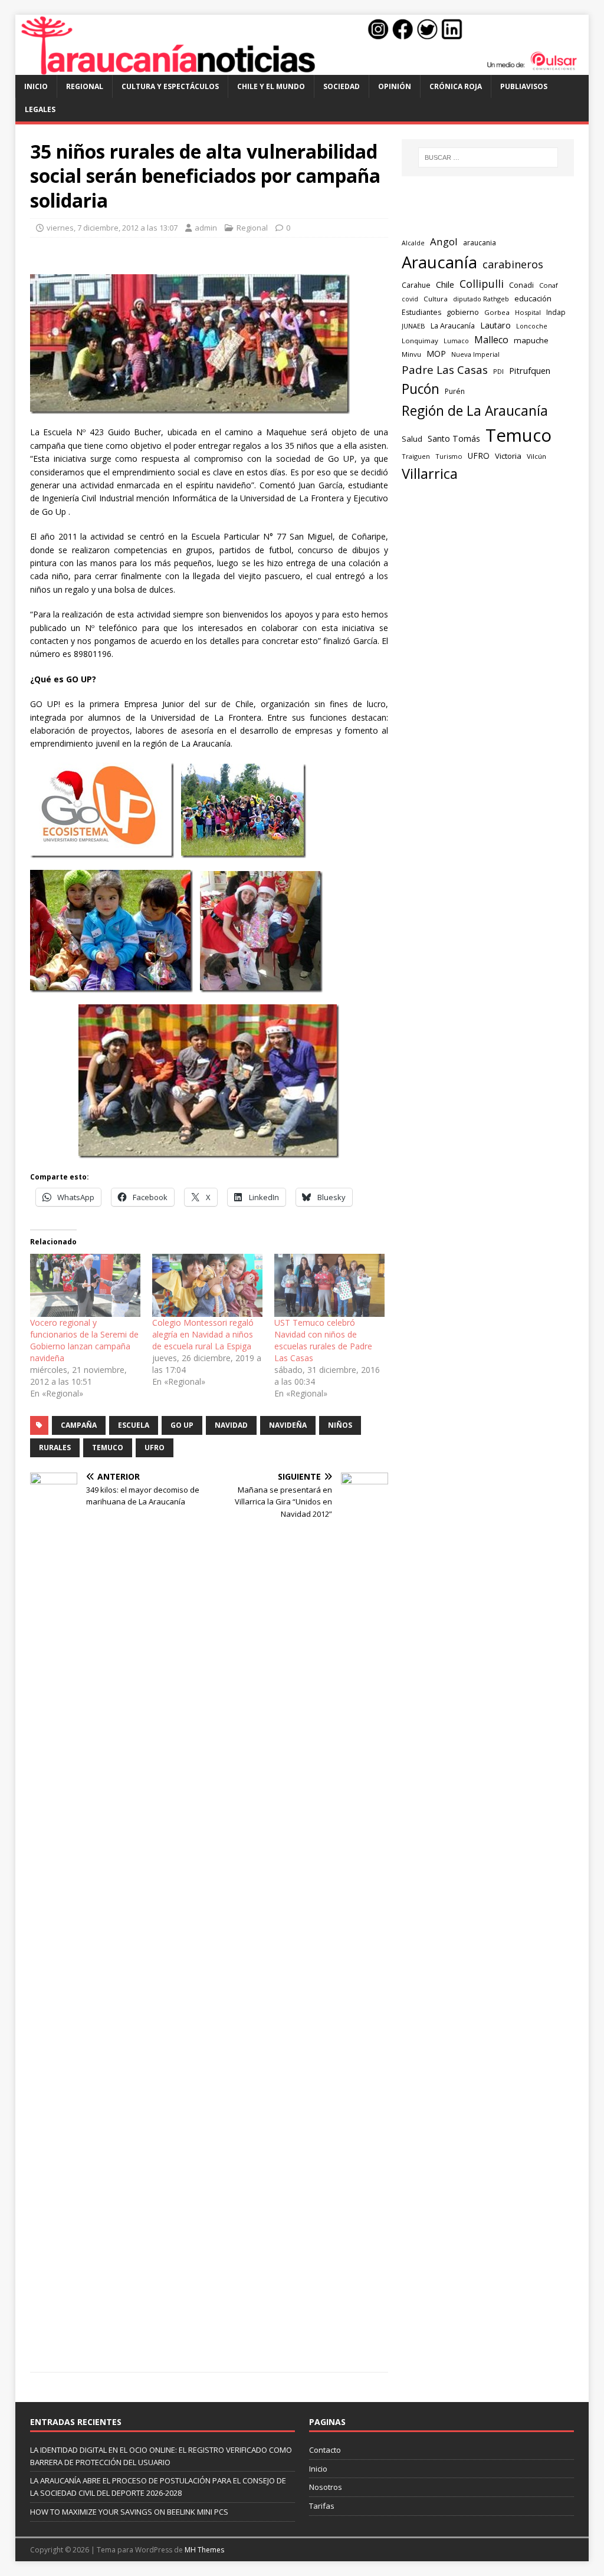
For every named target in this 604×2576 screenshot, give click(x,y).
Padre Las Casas (445, 370)
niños (340, 1425)
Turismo (449, 456)
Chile (445, 284)
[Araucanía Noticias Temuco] (302, 68)
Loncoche (532, 326)
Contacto (325, 2450)
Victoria (508, 456)
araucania (480, 243)
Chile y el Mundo (271, 86)
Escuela (134, 1425)
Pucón (421, 389)
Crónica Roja (456, 86)
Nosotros (326, 2487)
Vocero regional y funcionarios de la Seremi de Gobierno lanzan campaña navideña (84, 1340)
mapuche (531, 340)
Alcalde (413, 243)
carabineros (513, 264)
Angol (444, 241)
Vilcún (536, 456)
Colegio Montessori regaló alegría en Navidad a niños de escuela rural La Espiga (203, 1334)
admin (206, 228)
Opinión (395, 86)
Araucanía (439, 262)
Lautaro (495, 325)
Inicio (36, 86)
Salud (412, 439)
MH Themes (204, 2550)
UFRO (155, 1448)
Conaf (549, 285)
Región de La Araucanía (475, 411)
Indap (556, 312)
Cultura (436, 299)
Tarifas (322, 2506)
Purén (455, 391)
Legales (40, 109)
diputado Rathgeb (481, 299)
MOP (436, 354)
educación (533, 298)
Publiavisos (524, 86)
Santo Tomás (454, 438)
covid (410, 299)
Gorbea (497, 312)
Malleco (491, 340)
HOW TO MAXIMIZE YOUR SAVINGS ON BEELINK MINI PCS (129, 2512)
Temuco (108, 1448)
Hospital (528, 312)
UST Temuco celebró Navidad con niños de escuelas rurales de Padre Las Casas (323, 1340)
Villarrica (430, 474)
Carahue (416, 285)
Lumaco (456, 341)
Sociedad (342, 86)
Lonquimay (420, 341)
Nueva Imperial (475, 354)
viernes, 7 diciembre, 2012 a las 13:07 (112, 228)
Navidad (231, 1425)
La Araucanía (453, 326)
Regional (85, 86)
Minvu (411, 354)
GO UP (182, 1425)
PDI (498, 371)
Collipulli (482, 284)
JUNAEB (413, 326)
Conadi (521, 285)
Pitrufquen (530, 371)
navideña (288, 1425)
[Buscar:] (488, 157)
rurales (55, 1448)
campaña (79, 1425)
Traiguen (416, 456)
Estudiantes (421, 312)
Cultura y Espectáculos (170, 86)
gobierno (463, 312)
